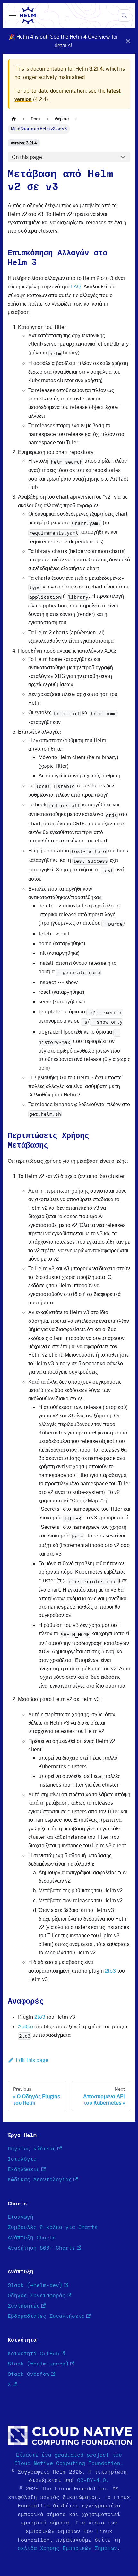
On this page (27, 157)
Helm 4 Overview (90, 37)
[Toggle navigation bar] (13, 15)
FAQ (76, 287)
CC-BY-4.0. (93, 2480)
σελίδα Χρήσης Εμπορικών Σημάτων (67, 2548)
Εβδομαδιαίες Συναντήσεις (46, 2316)
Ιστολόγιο (22, 2159)
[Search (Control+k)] (124, 15)
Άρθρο (26, 2026)
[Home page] (14, 119)
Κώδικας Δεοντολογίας (40, 2180)
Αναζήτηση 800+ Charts (41, 2248)
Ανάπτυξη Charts (32, 2238)
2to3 (110, 1971)
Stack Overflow (29, 2374)
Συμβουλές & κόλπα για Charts (53, 2227)
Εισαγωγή (21, 2217)
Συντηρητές (24, 2306)
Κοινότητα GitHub (33, 2354)
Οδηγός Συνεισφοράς (37, 2296)
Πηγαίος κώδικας (32, 2149)
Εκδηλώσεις (24, 2169)
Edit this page (32, 2060)
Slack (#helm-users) (38, 2364)
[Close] (128, 41)
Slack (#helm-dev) (35, 2285)
